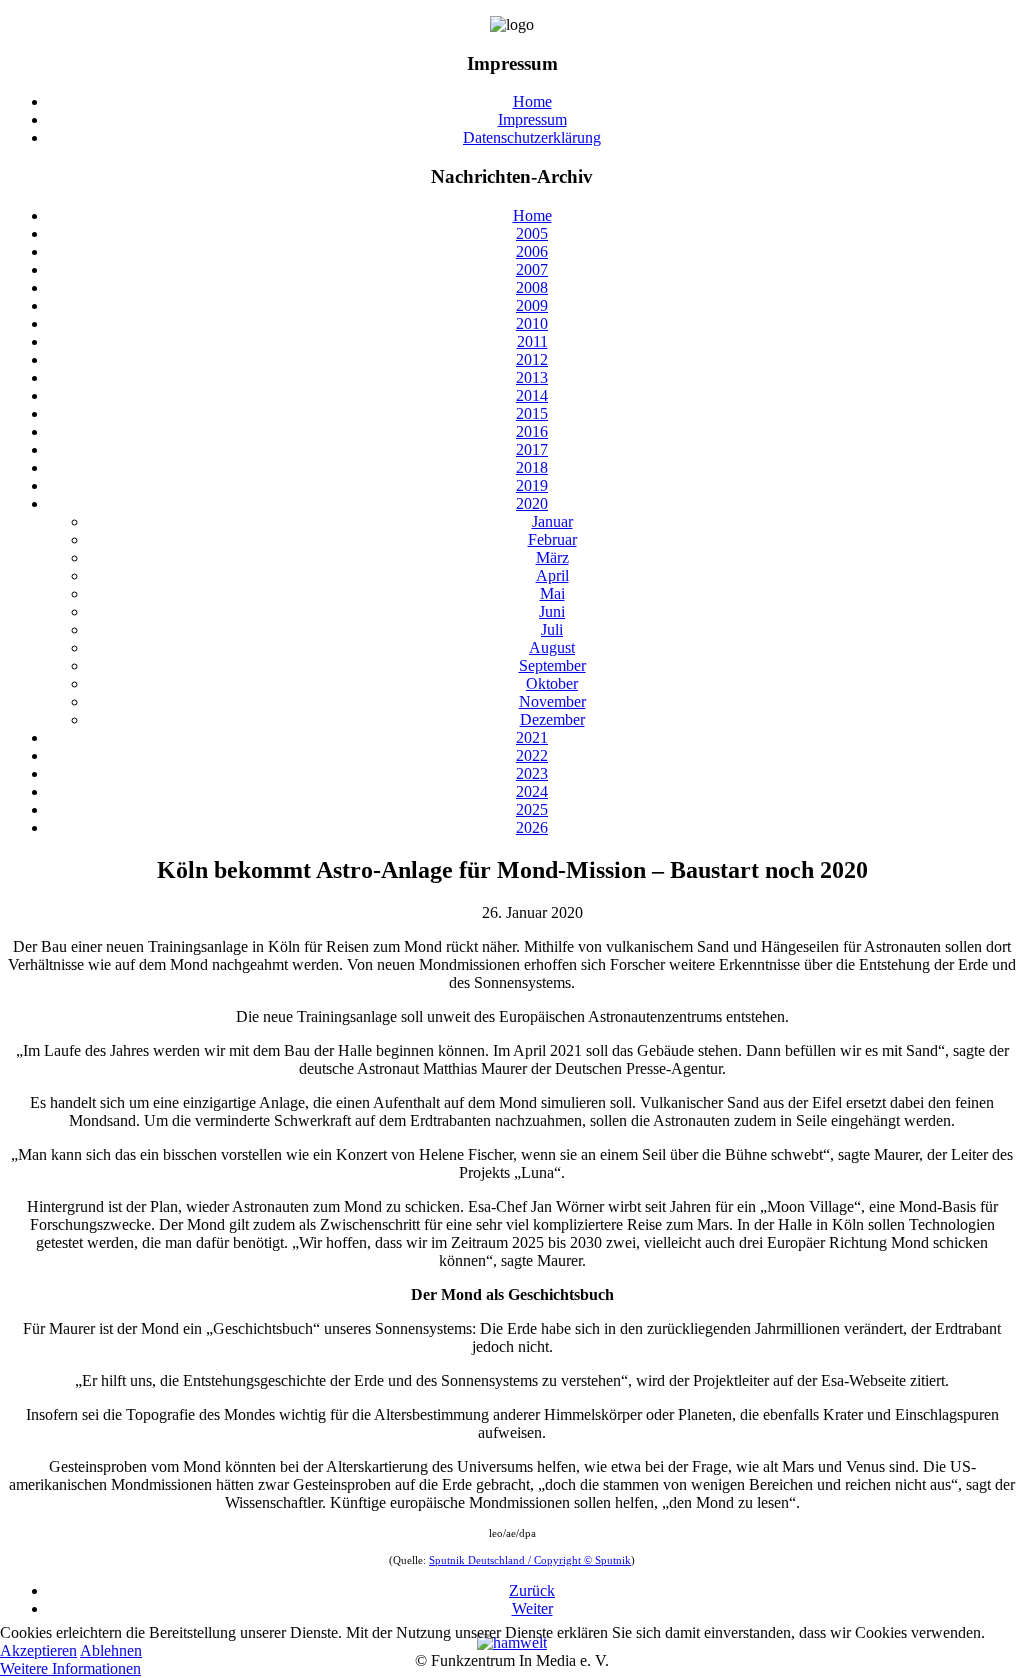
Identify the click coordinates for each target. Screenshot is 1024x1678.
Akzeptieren (38, 1650)
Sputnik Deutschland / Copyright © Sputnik (530, 1560)
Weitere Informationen (70, 1668)
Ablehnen (111, 1650)
